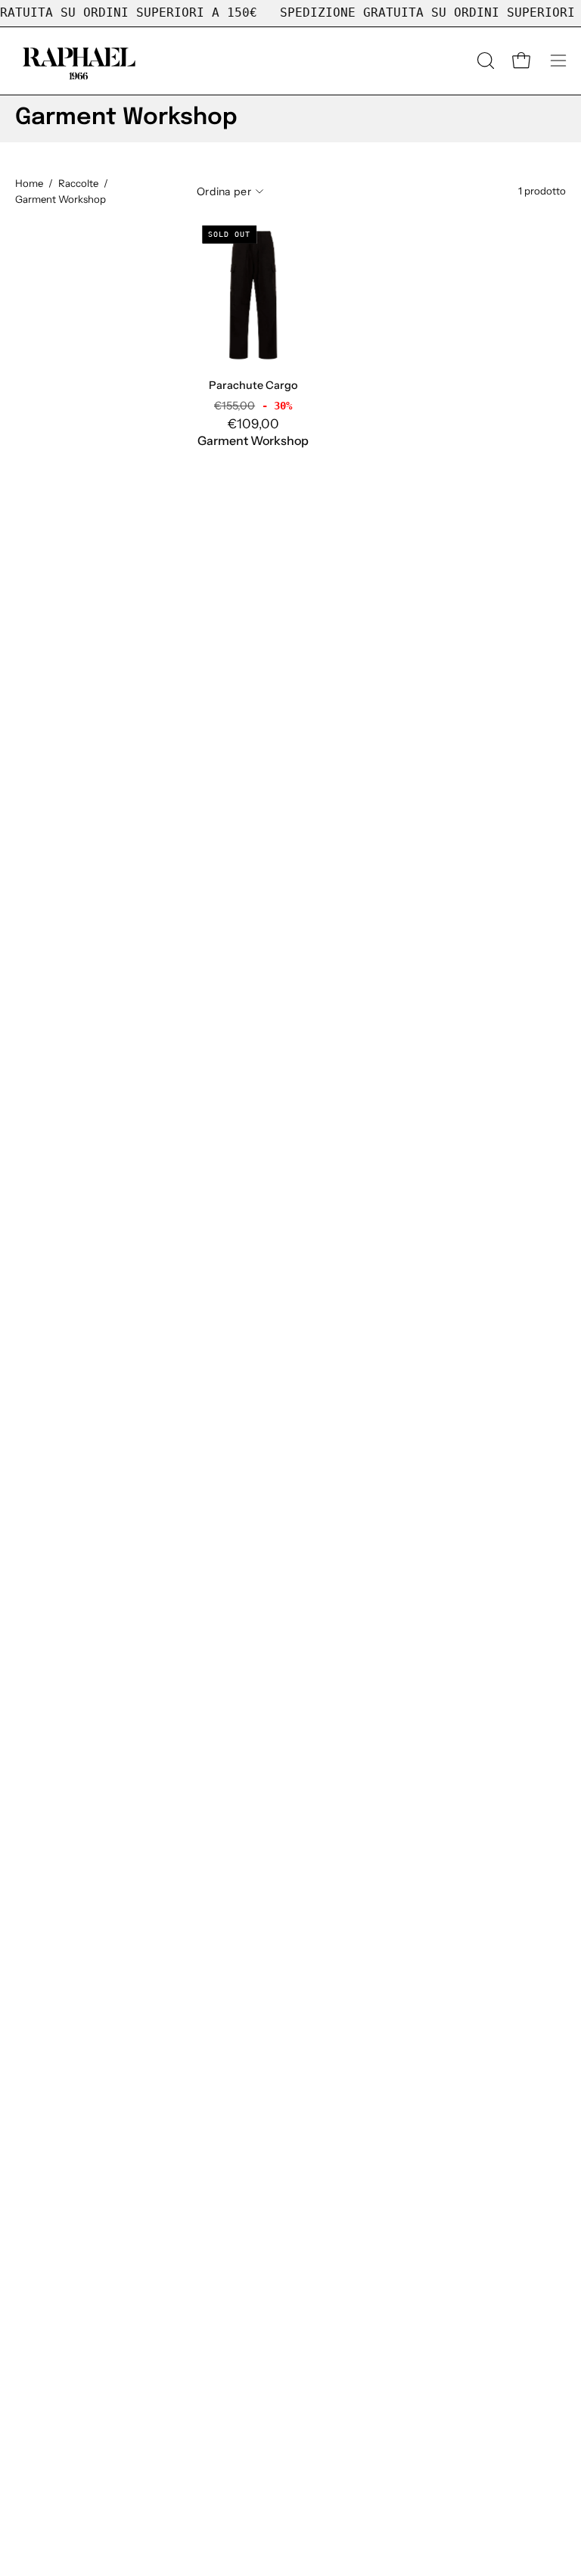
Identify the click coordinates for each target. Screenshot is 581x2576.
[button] (484, 61)
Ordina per (224, 191)
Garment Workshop (253, 440)
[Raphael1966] (79, 61)
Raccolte (78, 183)
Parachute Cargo (253, 385)
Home (29, 183)
